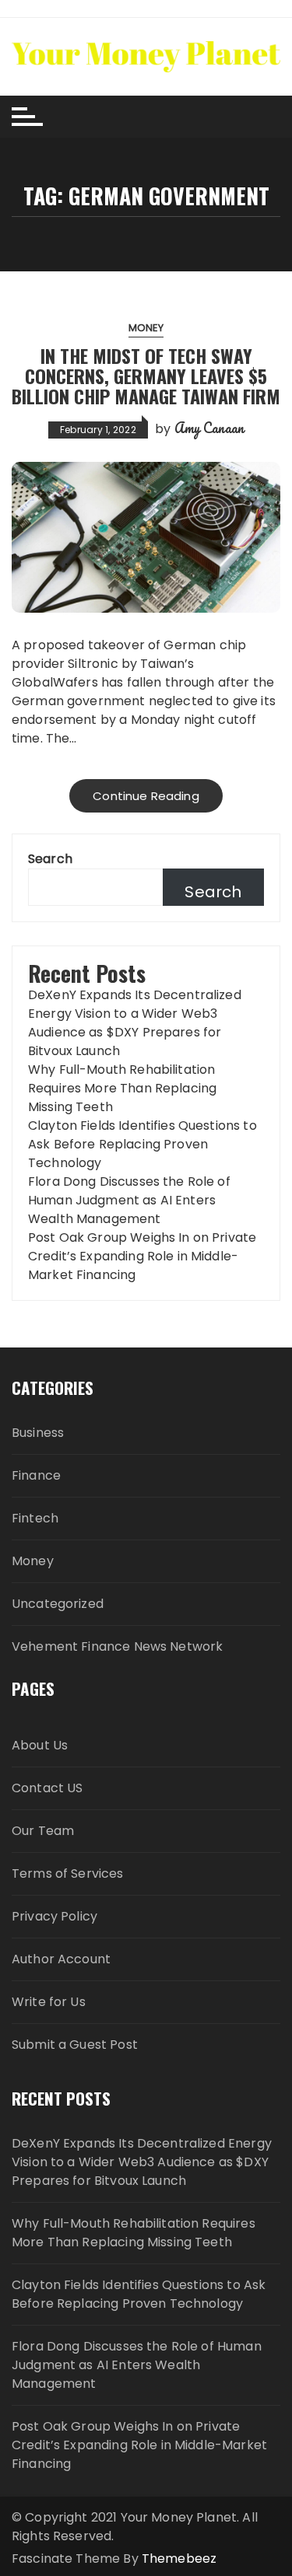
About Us (40, 1745)
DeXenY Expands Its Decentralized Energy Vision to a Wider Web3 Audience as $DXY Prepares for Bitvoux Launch (135, 1023)
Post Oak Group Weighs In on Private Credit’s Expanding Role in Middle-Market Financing (142, 1256)
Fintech (35, 1518)
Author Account (61, 1959)
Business (38, 1433)
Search (50, 859)
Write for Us (49, 2002)
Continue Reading (146, 796)
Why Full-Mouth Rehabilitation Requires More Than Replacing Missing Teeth (122, 1088)
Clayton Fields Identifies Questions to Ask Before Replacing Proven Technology (142, 1144)
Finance (36, 1475)
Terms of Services (68, 1873)
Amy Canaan (209, 428)
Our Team (43, 1831)
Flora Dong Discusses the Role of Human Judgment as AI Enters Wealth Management (129, 1200)
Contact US (47, 1788)
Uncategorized (58, 1604)
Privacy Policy (55, 1916)
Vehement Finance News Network (117, 1646)
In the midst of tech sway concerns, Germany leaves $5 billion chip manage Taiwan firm (146, 376)
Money (146, 328)
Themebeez (179, 2559)
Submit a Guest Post (75, 2045)
